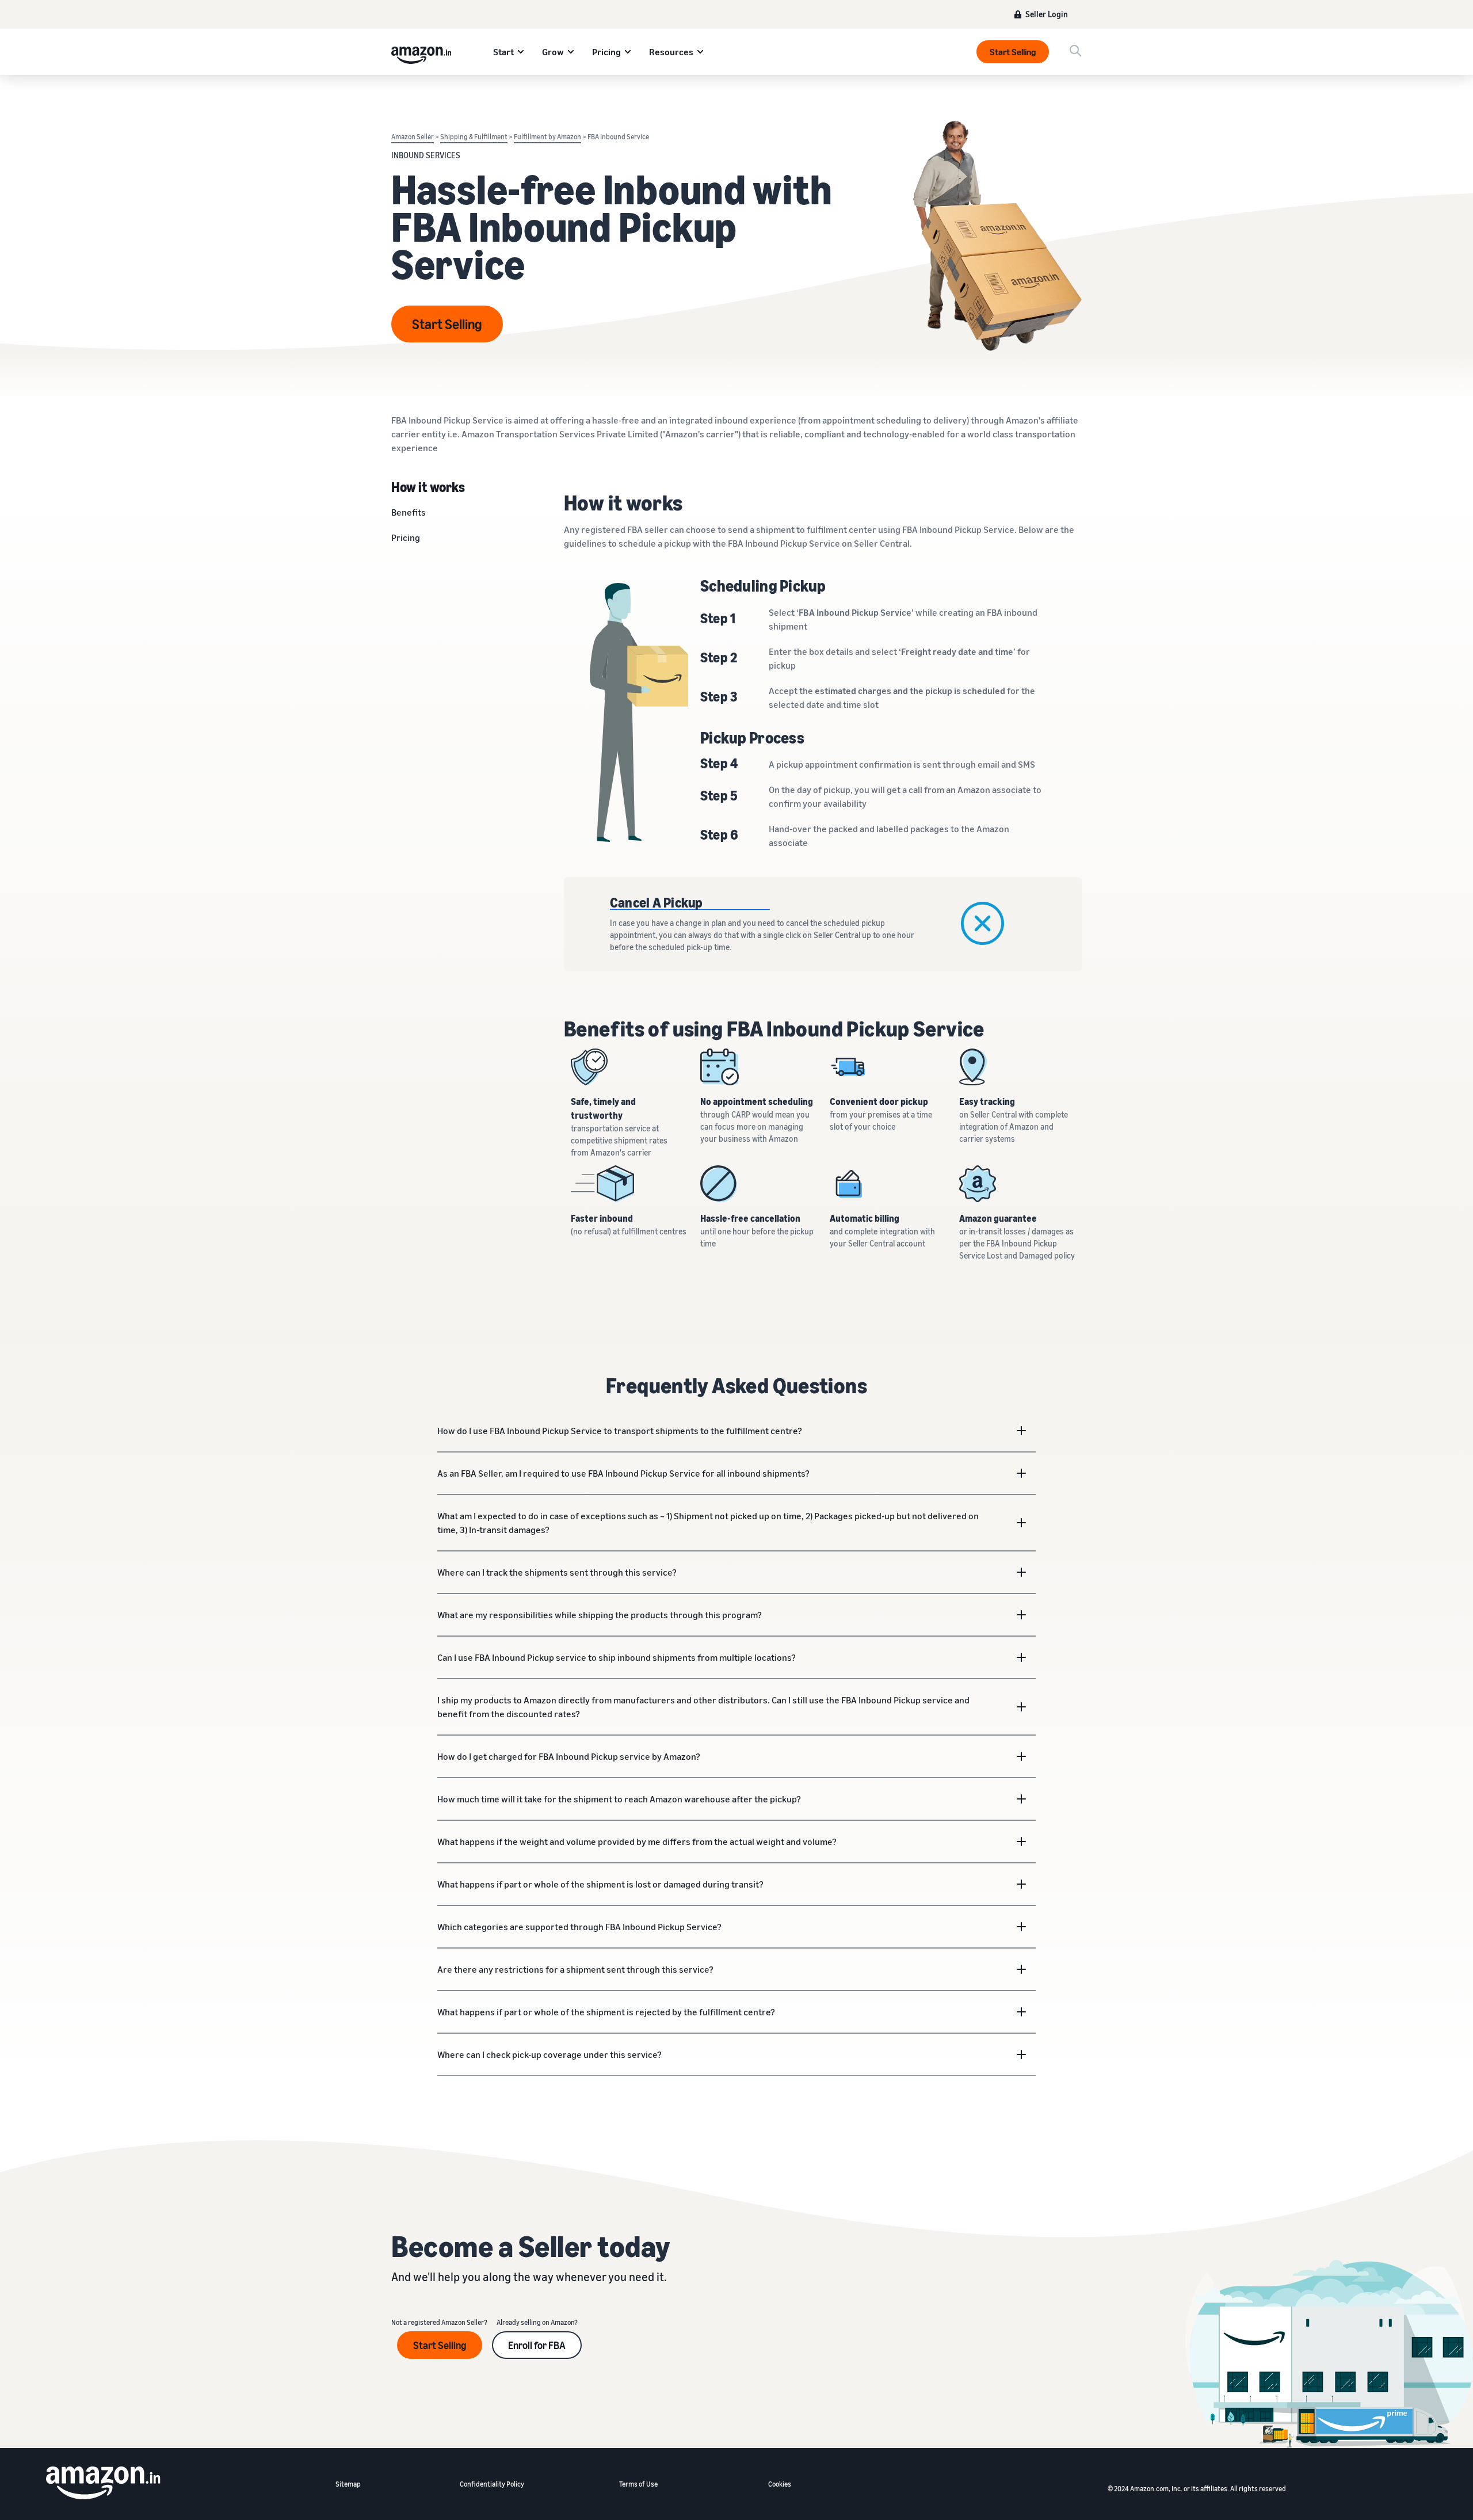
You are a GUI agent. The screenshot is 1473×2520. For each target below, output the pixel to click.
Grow (553, 52)
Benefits (409, 512)
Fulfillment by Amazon (547, 137)
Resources (671, 52)
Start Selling (1013, 52)
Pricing (606, 52)
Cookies (780, 2484)
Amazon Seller (413, 137)
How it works (428, 486)
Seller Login (1047, 14)
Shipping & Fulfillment (474, 137)
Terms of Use (638, 2484)
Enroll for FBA (537, 2345)
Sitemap (348, 2484)
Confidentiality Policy (492, 2484)
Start (503, 52)
